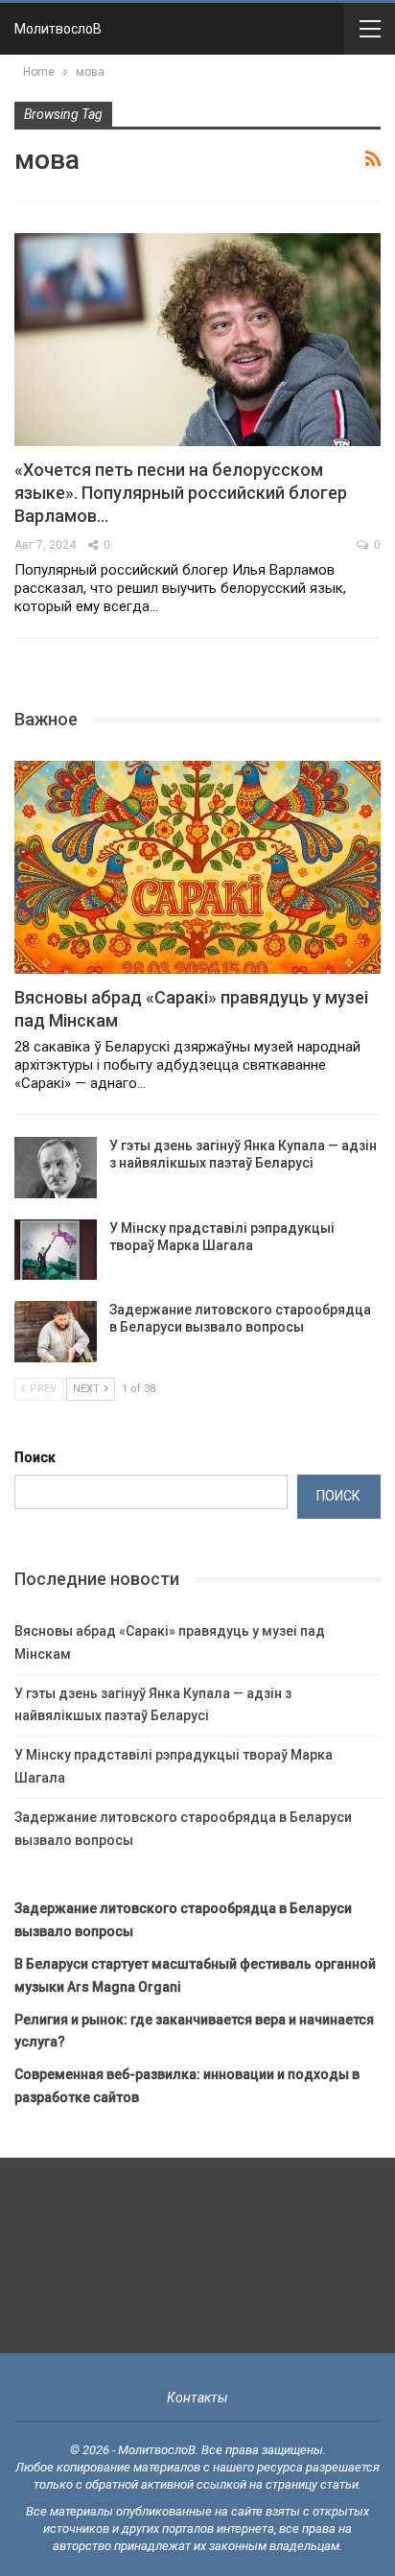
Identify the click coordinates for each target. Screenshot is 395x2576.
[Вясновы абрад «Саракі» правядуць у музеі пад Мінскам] (197, 867)
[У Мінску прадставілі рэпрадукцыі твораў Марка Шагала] (56, 1250)
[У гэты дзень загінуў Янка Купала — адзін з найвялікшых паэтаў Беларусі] (56, 1168)
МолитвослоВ (58, 29)
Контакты (197, 2398)
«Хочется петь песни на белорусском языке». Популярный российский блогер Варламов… (181, 493)
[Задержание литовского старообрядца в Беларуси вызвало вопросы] (56, 1332)
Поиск (35, 1457)
